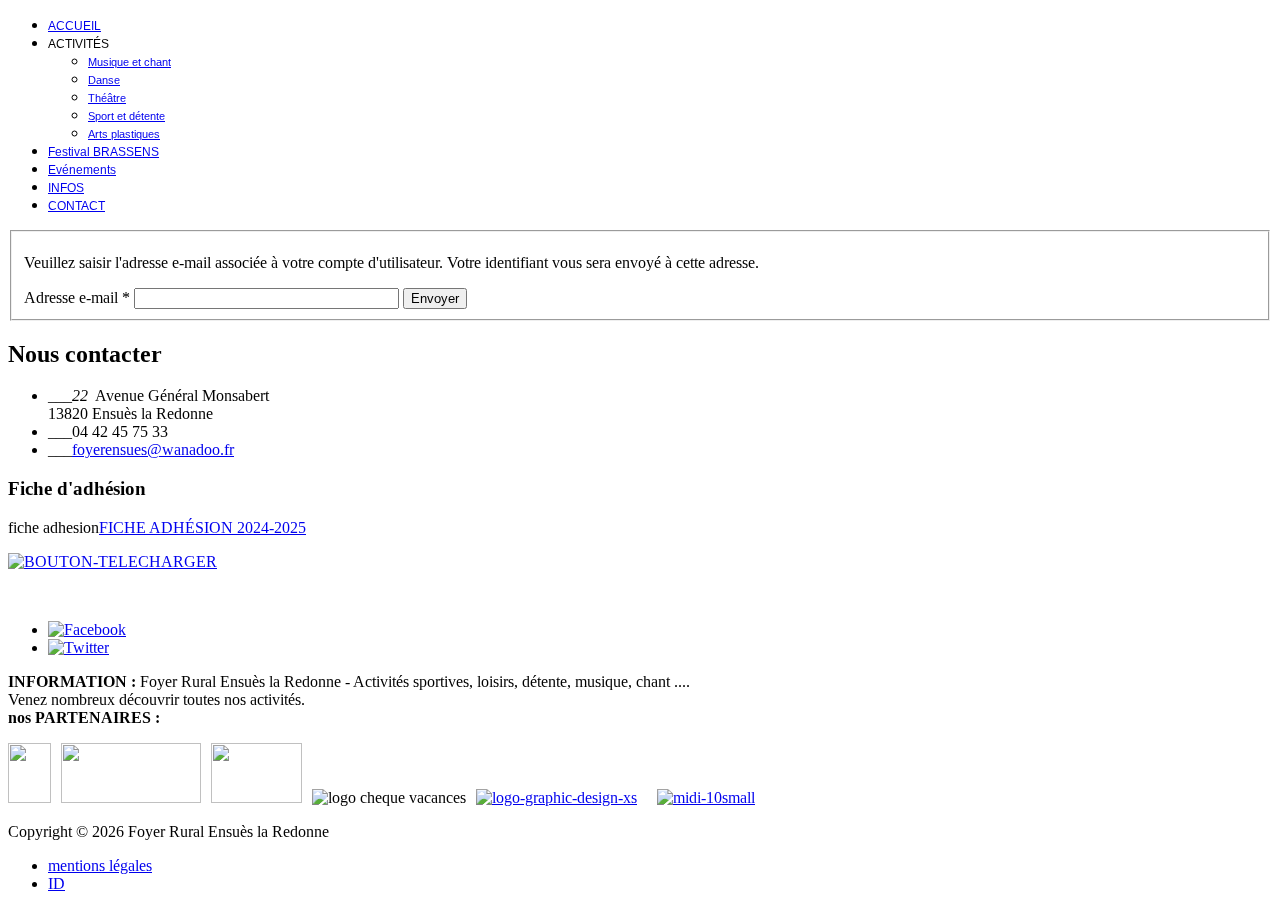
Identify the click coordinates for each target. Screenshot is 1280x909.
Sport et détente (126, 116)
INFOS (66, 188)
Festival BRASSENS (103, 152)
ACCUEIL (74, 26)
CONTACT (76, 206)
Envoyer (435, 298)
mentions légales (100, 865)
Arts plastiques (124, 134)
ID (56, 883)
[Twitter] (78, 647)
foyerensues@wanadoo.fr (153, 449)
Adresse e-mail (77, 297)
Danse (104, 80)
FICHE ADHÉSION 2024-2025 (202, 527)
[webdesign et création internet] (711, 797)
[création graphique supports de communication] (566, 797)
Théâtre (107, 98)
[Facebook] (87, 629)
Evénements (82, 170)
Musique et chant (129, 62)
